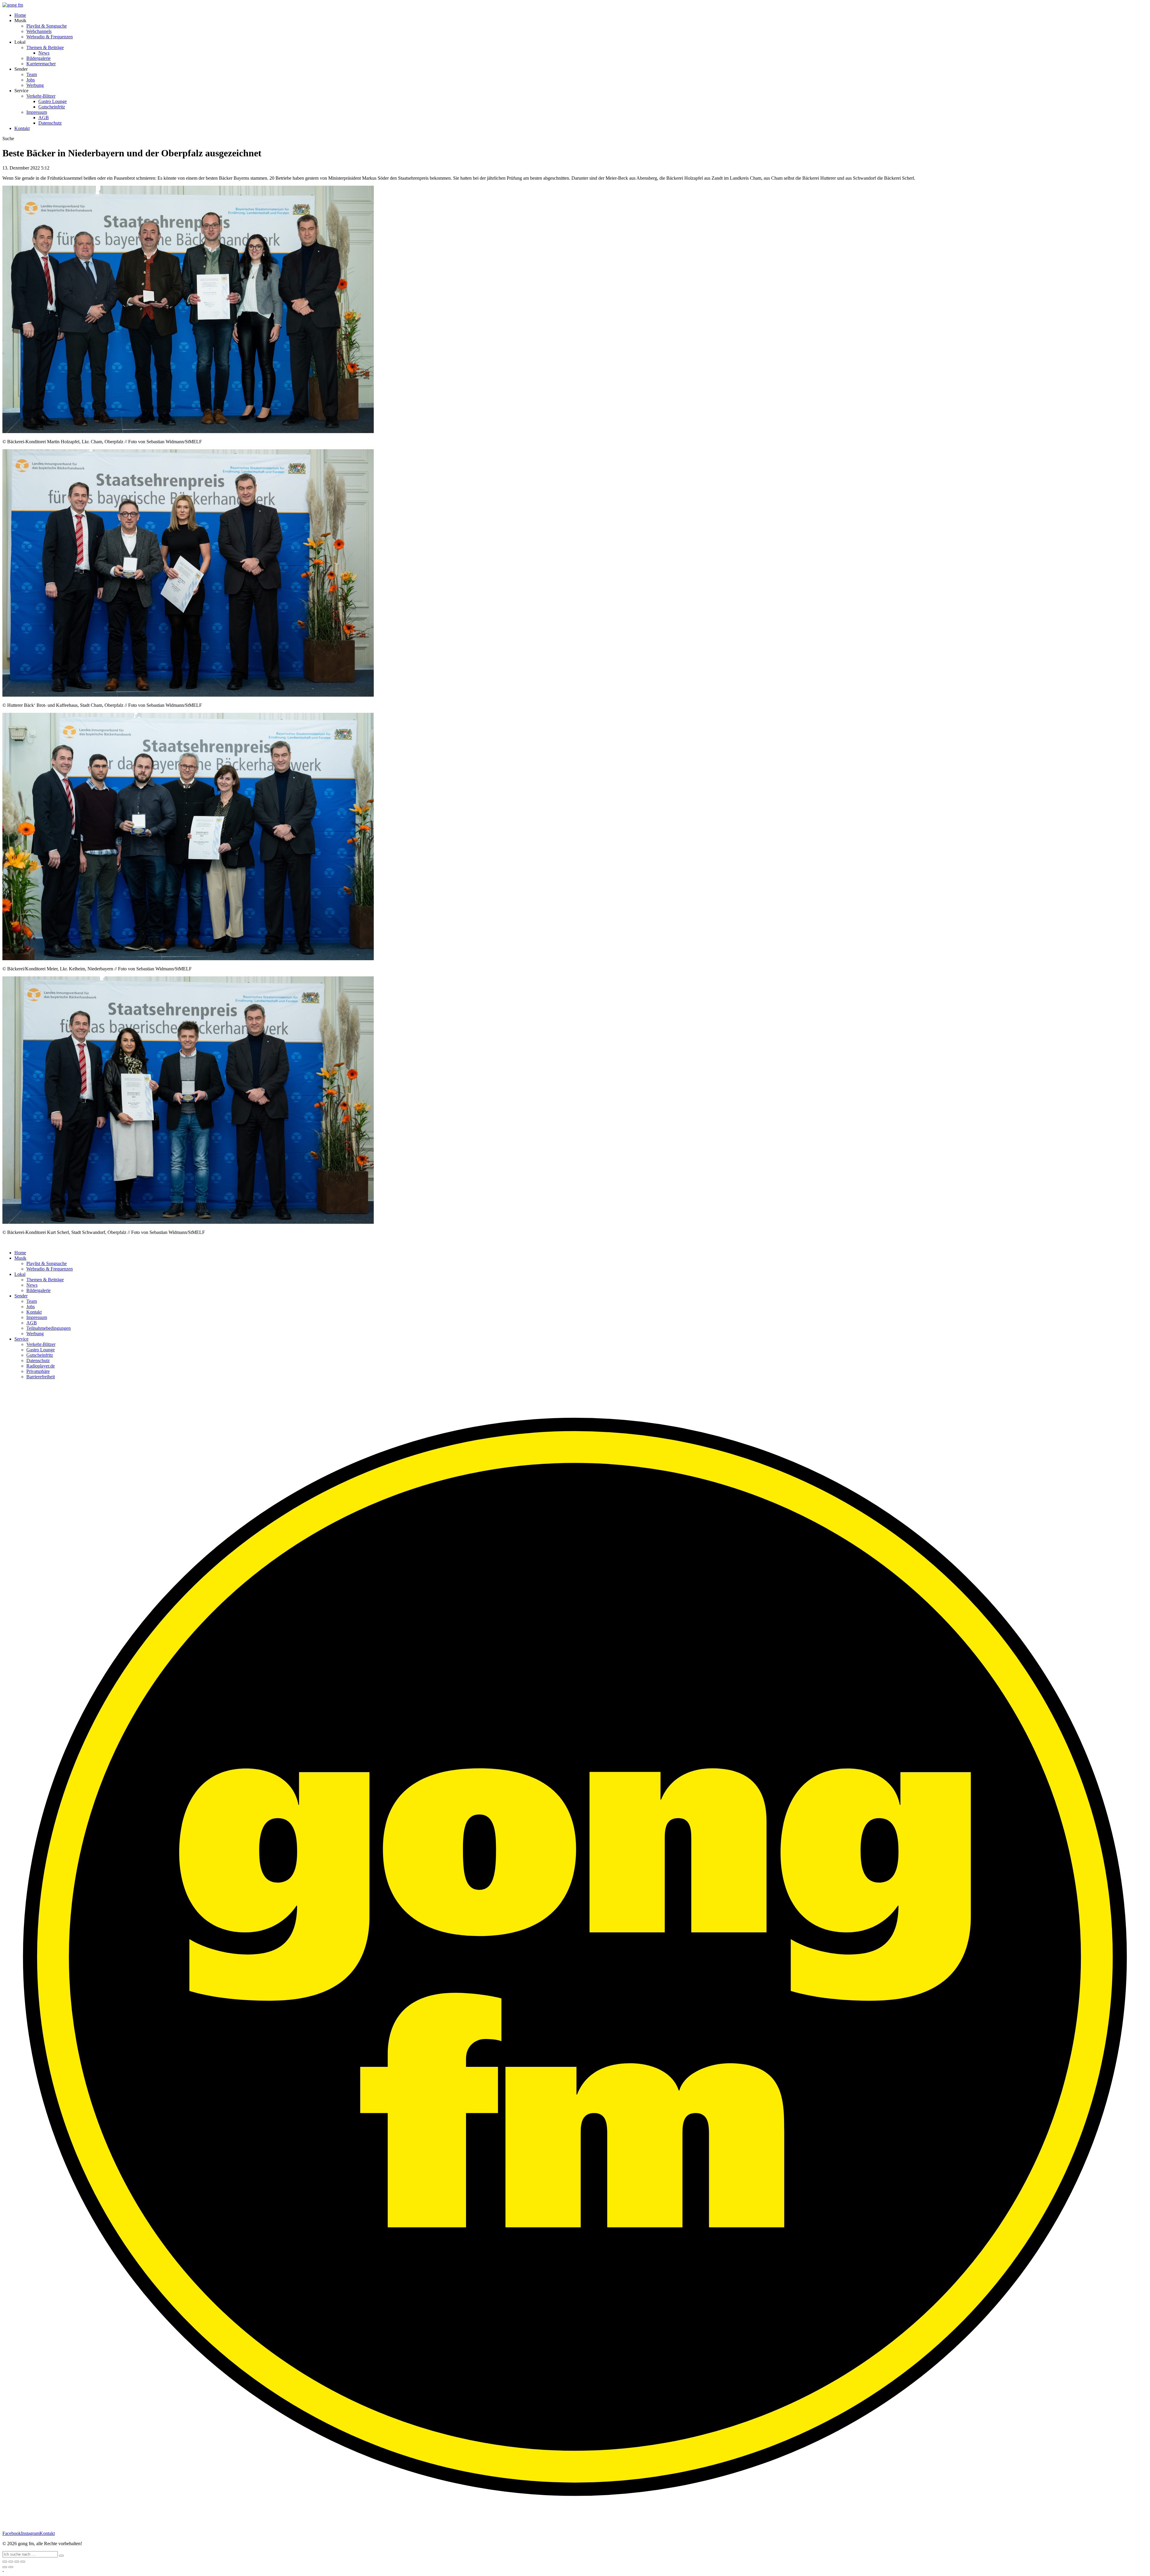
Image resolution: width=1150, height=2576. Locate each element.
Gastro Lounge (53, 101)
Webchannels (39, 31)
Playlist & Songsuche (47, 26)
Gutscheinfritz (52, 107)
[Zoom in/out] (23, 2562)
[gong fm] (13, 5)
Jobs (31, 80)
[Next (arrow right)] (11, 2567)
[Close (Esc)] (5, 2562)
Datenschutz (50, 123)
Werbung (35, 85)
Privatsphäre (38, 1371)
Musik (20, 1258)
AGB (44, 118)
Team (32, 74)
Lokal (20, 1274)
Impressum (37, 112)
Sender (21, 1296)
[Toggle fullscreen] (17, 2562)
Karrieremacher (41, 64)
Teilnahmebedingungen (49, 1328)
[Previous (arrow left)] (5, 2567)
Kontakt (22, 128)
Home (20, 15)
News (44, 53)
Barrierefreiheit (41, 1377)
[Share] (11, 2562)
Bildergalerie (38, 58)
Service (21, 1339)
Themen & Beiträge (45, 47)
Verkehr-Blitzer (41, 96)
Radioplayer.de (41, 1366)
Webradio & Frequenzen (50, 37)
